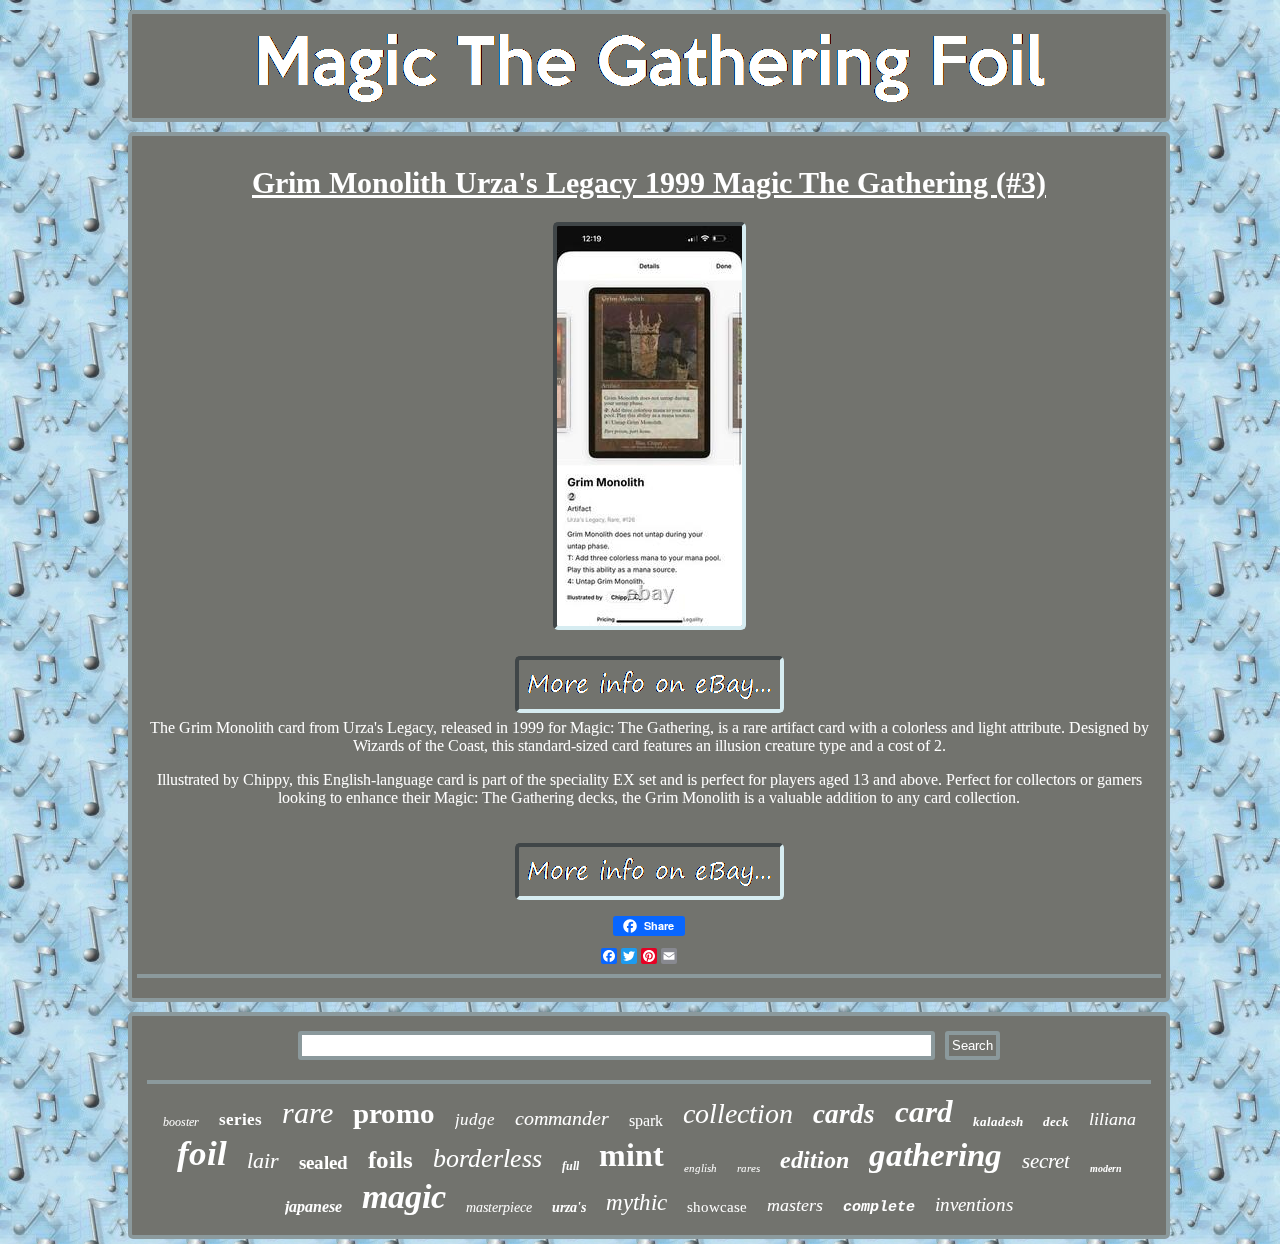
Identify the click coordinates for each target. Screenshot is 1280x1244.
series (240, 1119)
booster (181, 1122)
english (700, 1168)
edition (814, 1160)
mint (631, 1155)
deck (1056, 1121)
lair (263, 1160)
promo (394, 1113)
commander (562, 1118)
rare (307, 1112)
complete (879, 1207)
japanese (313, 1206)
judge (475, 1119)
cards (844, 1114)
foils (390, 1159)
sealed (323, 1162)
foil (202, 1153)
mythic (636, 1202)
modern (1106, 1168)
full (570, 1166)
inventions (974, 1204)
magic (404, 1196)
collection (738, 1113)
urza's (569, 1207)
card (924, 1111)
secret (1046, 1161)
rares (748, 1168)
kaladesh (998, 1121)
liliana (1112, 1119)
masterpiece (499, 1207)
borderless (487, 1158)
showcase (717, 1207)
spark (646, 1120)
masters (795, 1205)
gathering (935, 1155)
